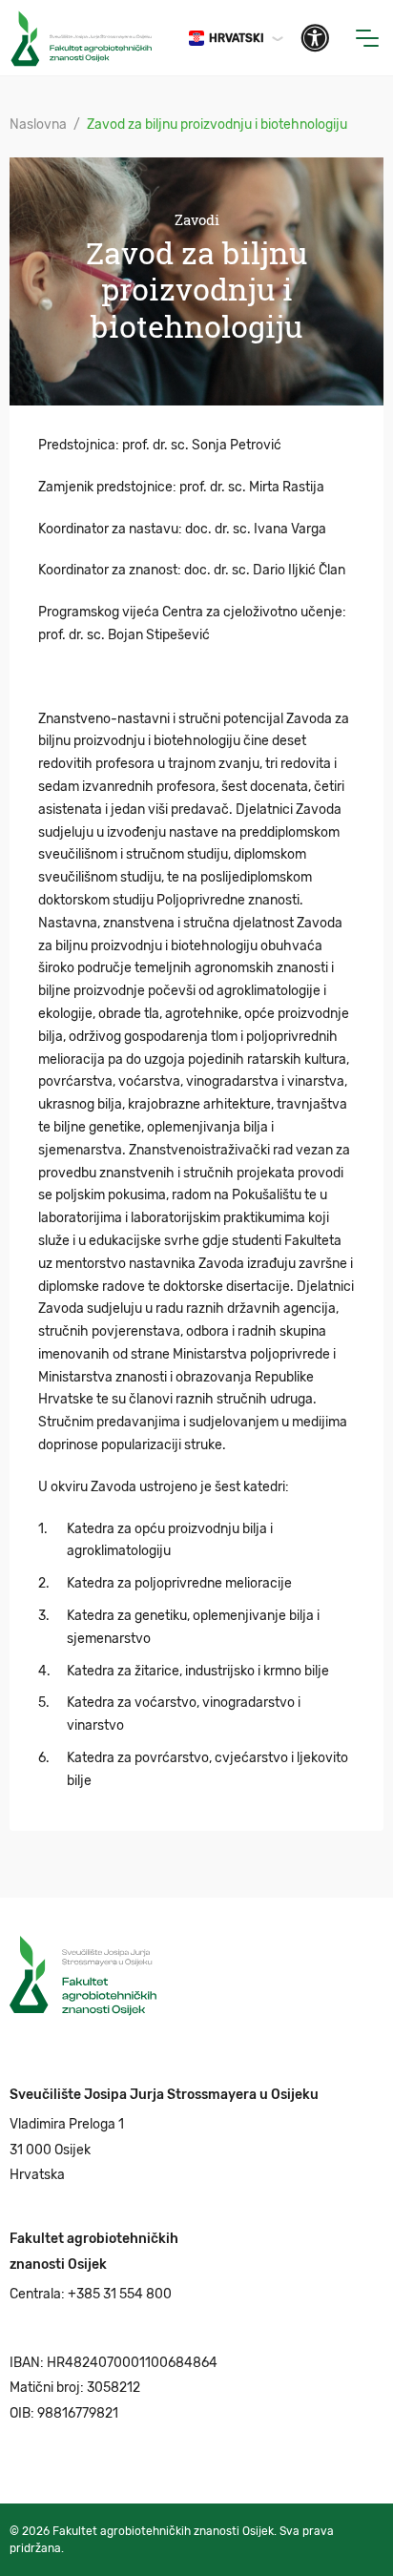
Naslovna (38, 125)
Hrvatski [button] (237, 38)
